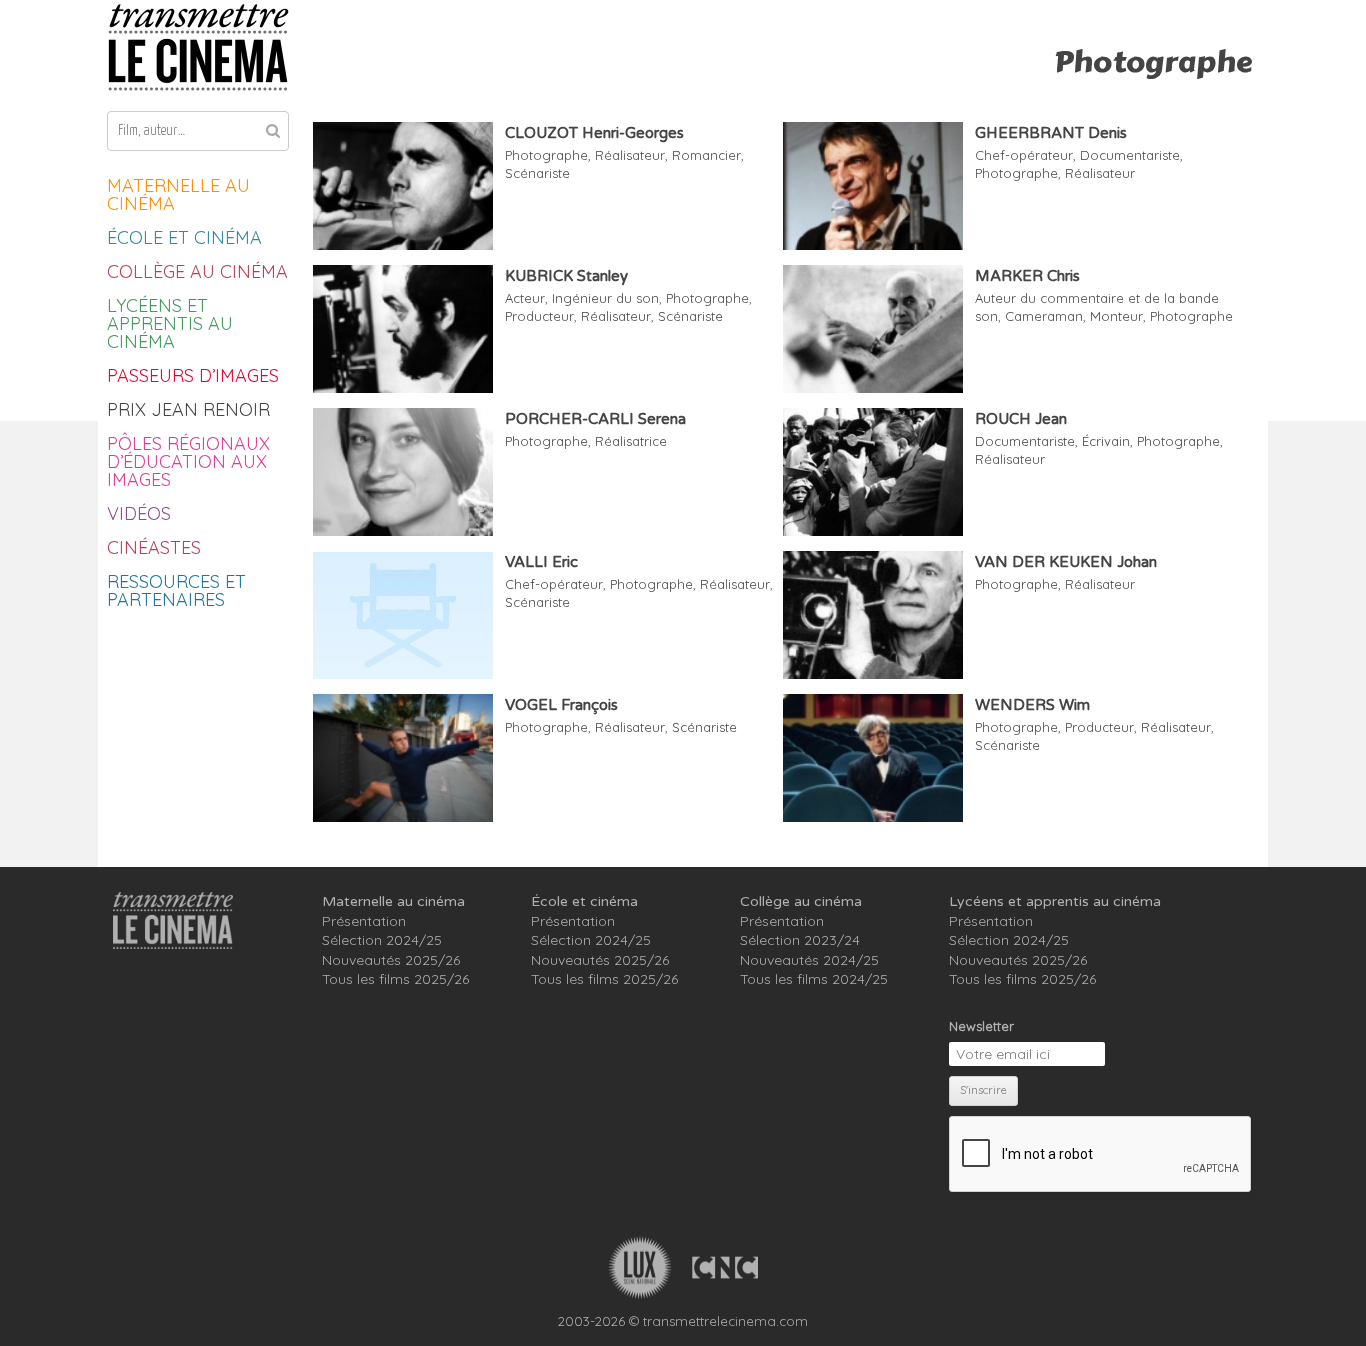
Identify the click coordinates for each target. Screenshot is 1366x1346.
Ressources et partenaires (176, 590)
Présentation (364, 921)
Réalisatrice (631, 441)
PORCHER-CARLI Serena (595, 419)
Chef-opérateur (1024, 155)
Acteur (525, 298)
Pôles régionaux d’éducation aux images (188, 461)
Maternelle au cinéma (178, 194)
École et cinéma (184, 237)
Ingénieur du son (605, 298)
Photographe (546, 155)
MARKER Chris (1027, 276)
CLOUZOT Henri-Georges (594, 133)
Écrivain (1106, 441)
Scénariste (537, 173)
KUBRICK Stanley (566, 276)
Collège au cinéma (197, 271)
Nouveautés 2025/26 (391, 960)
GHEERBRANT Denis (1051, 133)
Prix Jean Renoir (188, 409)
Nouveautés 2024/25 (809, 960)
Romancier (706, 155)
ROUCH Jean (1021, 419)
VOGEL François (561, 705)
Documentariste (1130, 155)
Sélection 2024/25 (382, 940)
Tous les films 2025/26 (395, 979)
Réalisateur (630, 155)
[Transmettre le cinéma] (198, 47)
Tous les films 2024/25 (814, 979)
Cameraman (1044, 316)
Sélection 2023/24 (800, 940)
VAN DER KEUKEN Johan (1066, 562)
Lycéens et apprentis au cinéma (170, 323)
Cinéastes (154, 547)
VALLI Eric (541, 562)
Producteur (539, 316)
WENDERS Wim (1032, 705)
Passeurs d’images (193, 375)
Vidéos (139, 513)
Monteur (1116, 316)
